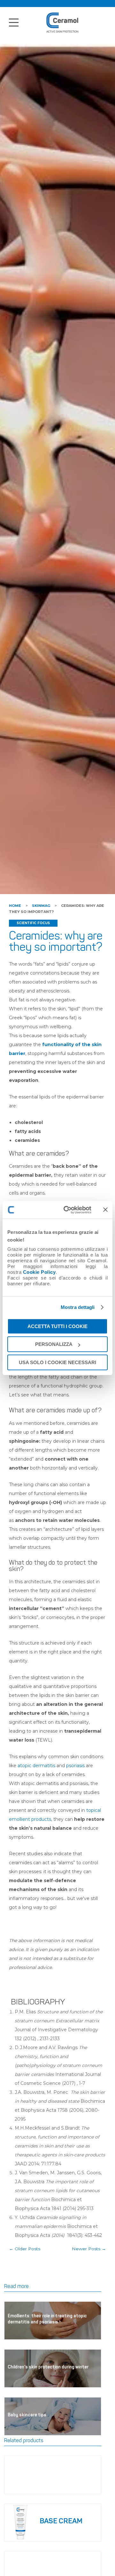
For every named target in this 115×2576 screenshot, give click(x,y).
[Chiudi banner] (105, 1210)
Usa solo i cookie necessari (57, 1362)
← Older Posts (25, 2249)
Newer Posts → (89, 2249)
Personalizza (54, 1344)
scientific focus (33, 923)
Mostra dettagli (78, 1307)
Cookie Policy (39, 1272)
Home (15, 906)
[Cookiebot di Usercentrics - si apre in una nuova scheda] (67, 1210)
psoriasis (75, 1766)
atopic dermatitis (36, 1766)
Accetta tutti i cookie (57, 1326)
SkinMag (41, 906)
